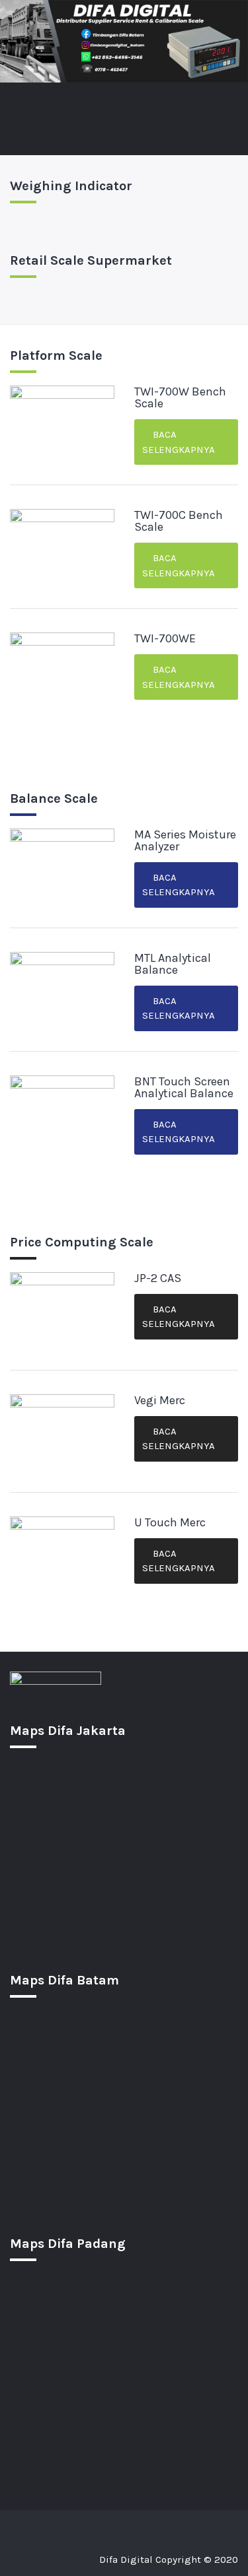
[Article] (169, 2526)
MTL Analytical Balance (173, 964)
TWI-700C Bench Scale (179, 521)
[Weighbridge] (108, 2526)
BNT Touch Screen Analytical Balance (184, 1087)
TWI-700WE (165, 638)
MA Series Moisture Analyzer (185, 840)
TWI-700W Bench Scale (180, 397)
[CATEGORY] (78, 2526)
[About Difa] (200, 2526)
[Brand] (48, 2526)
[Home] (21, 2526)
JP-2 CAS (158, 1278)
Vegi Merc (160, 1400)
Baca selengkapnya (179, 442)
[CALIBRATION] (139, 2526)
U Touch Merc (170, 1522)
